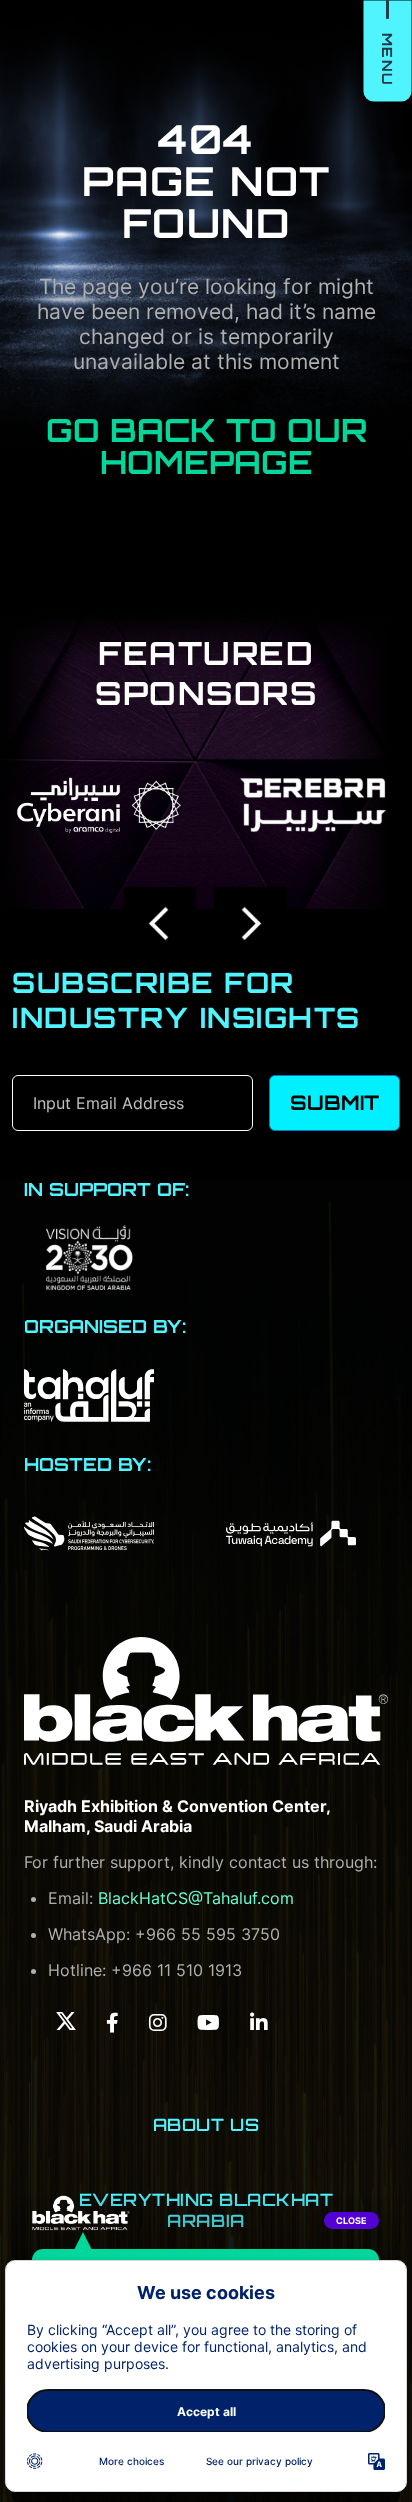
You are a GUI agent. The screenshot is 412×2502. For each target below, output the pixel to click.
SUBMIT (334, 1102)
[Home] (206, 1701)
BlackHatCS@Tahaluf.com (196, 1898)
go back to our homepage (206, 446)
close (351, 2220)
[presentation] (160, 923)
